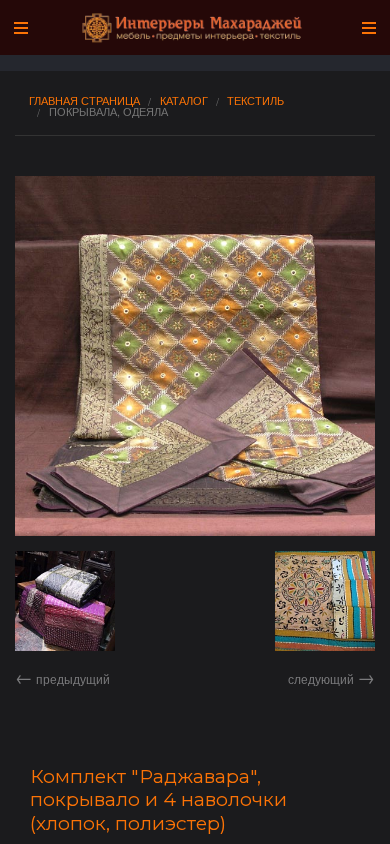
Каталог (184, 100)
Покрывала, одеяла (108, 111)
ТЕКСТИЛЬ (255, 100)
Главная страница (84, 100)
